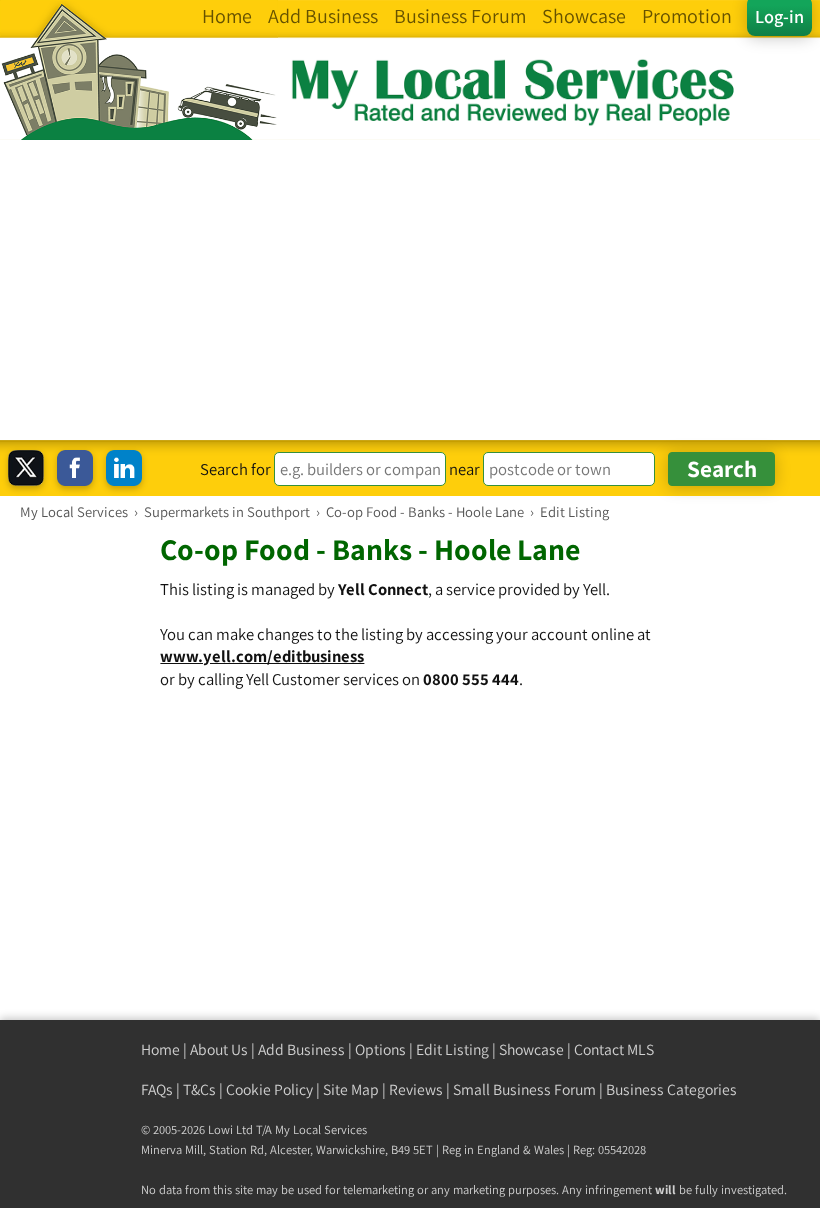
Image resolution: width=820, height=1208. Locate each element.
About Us (219, 1049)
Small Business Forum (524, 1089)
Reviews (416, 1089)
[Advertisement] (410, 290)
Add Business (301, 1049)
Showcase (531, 1049)
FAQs (157, 1089)
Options (380, 1049)
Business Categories (671, 1089)
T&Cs (199, 1089)
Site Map (351, 1089)
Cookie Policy (269, 1089)
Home (160, 1049)
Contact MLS (614, 1049)
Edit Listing (452, 1049)
